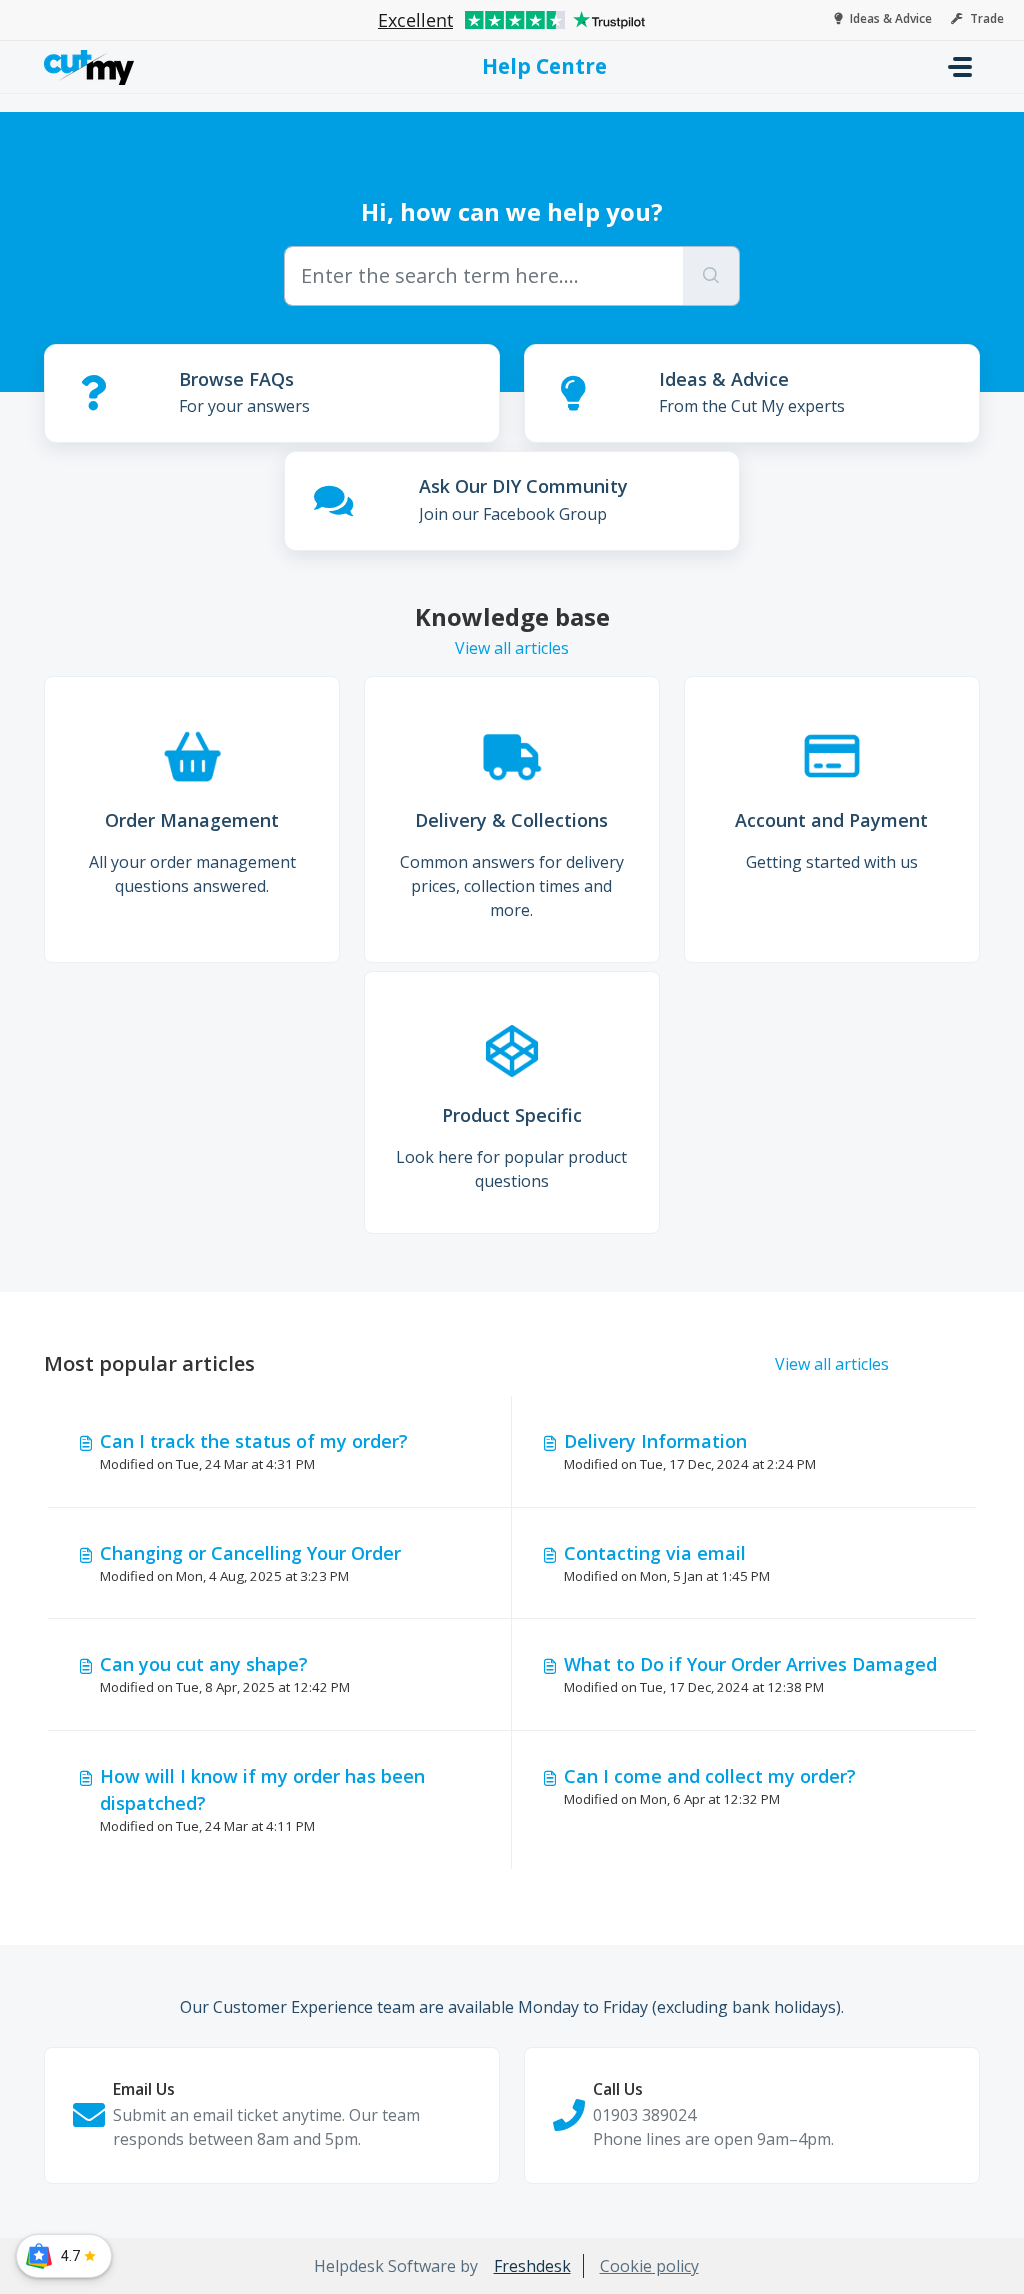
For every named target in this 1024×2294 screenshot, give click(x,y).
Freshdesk (532, 2266)
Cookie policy (649, 2266)
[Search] (711, 276)
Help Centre (544, 66)
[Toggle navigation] (960, 67)
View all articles (512, 648)
